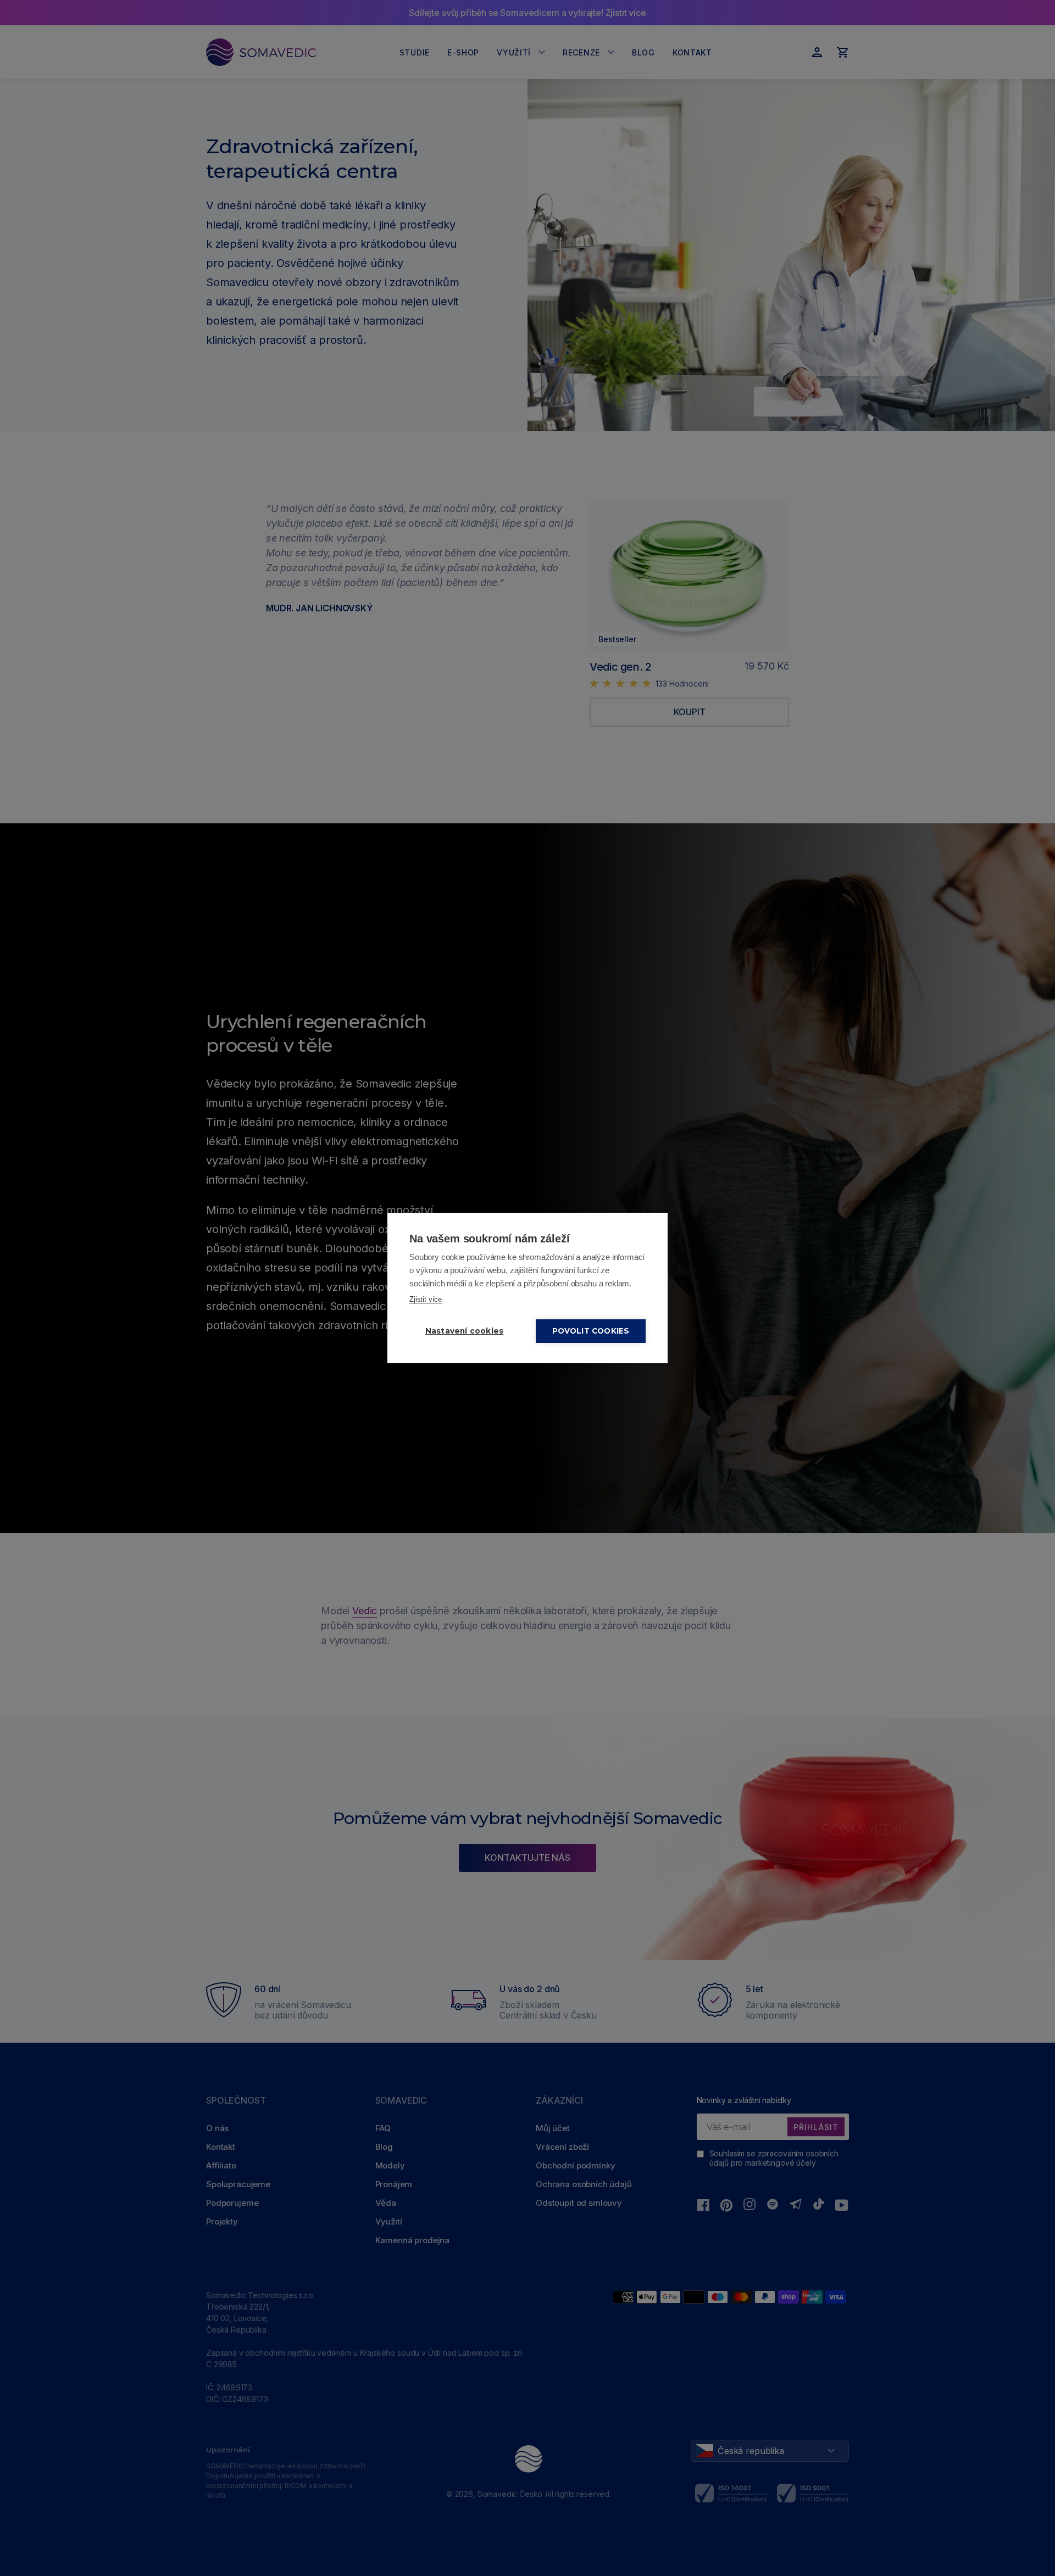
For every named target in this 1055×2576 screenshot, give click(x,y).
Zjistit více (426, 1299)
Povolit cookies (591, 1331)
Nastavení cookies (464, 1331)
